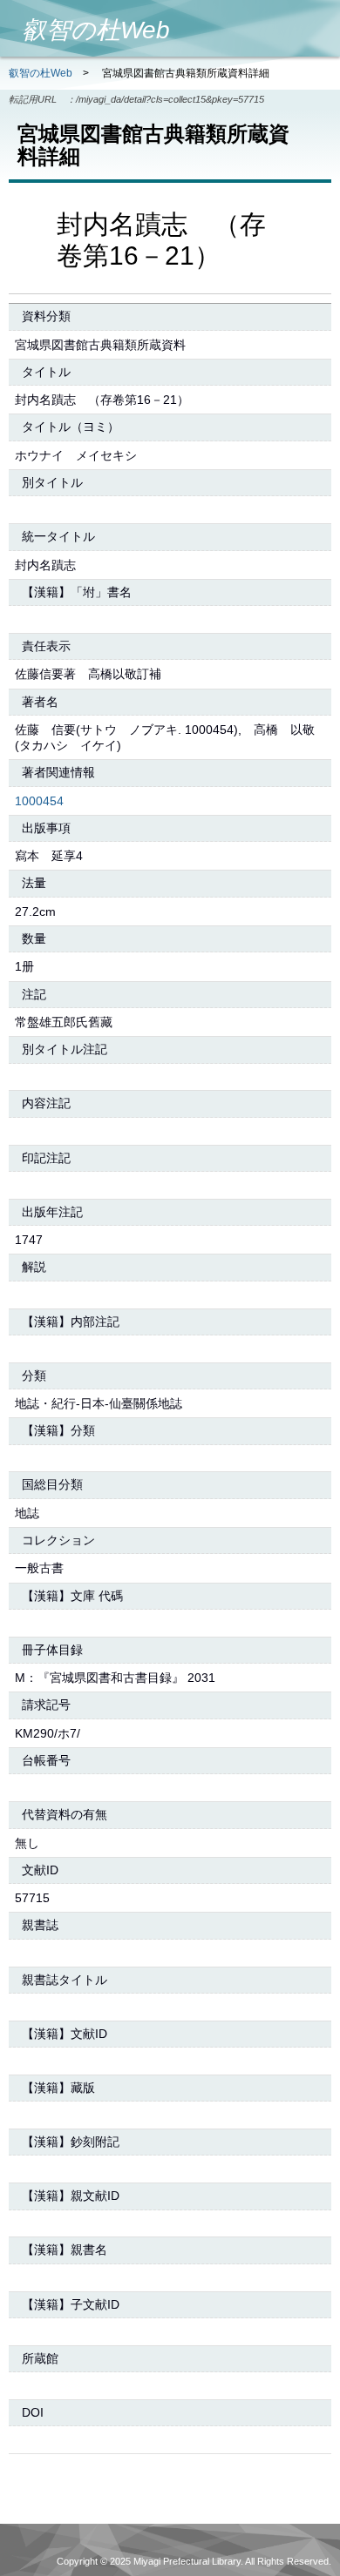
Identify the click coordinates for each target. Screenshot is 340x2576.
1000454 (39, 801)
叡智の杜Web (41, 73)
